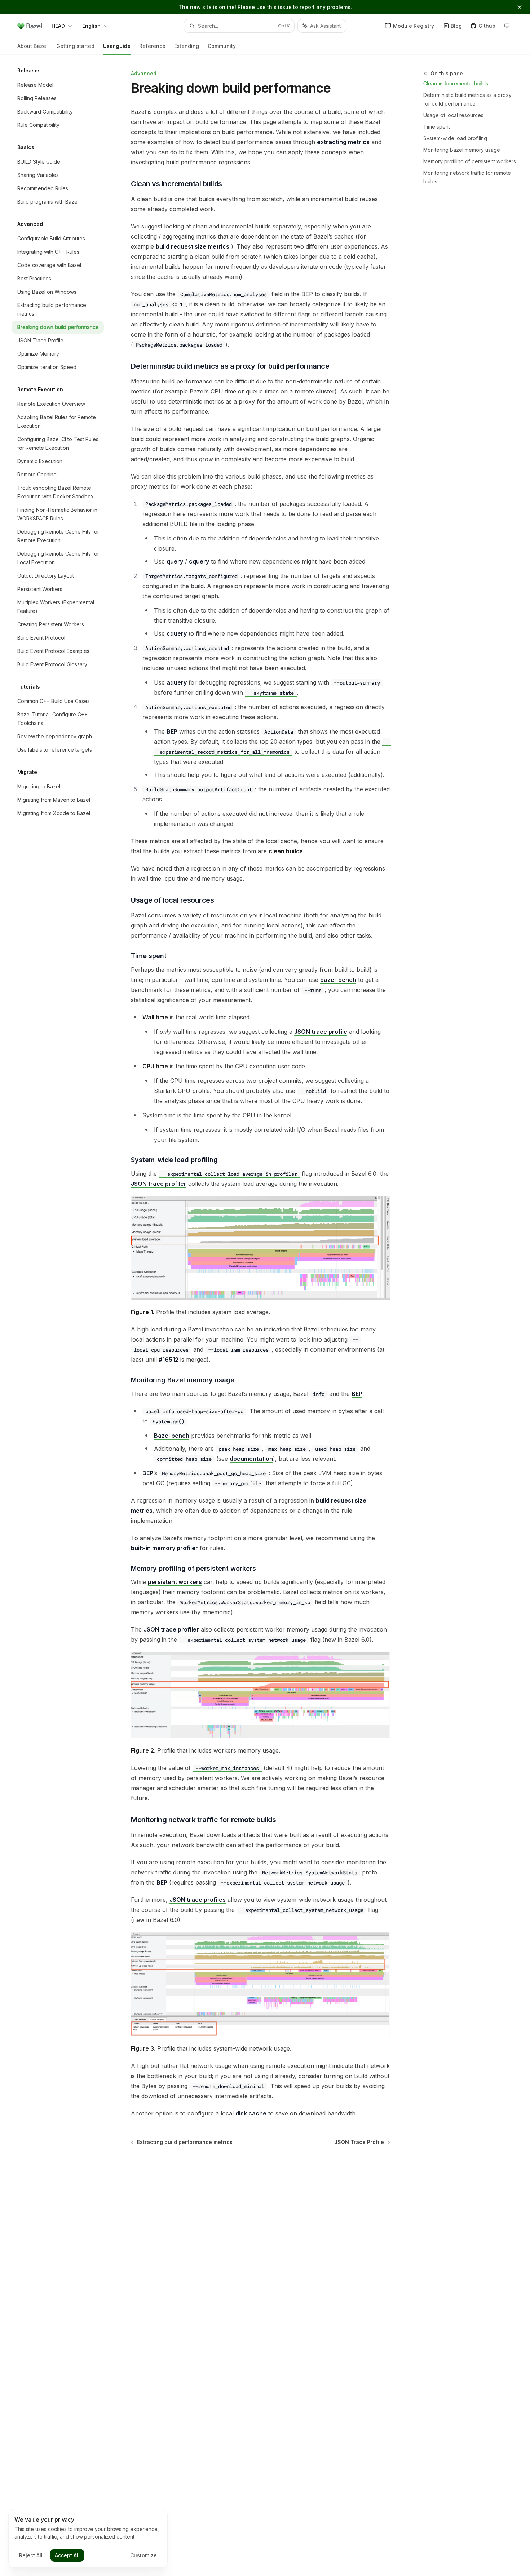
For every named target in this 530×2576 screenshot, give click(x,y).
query (175, 561)
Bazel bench (172, 1436)
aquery (177, 682)
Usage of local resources (453, 115)
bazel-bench (338, 980)
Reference (152, 46)
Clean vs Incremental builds (456, 83)
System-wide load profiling (455, 138)
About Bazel (32, 46)
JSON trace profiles (198, 1900)
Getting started (75, 46)
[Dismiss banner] (520, 7)
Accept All (67, 2555)
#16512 (169, 1360)
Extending (187, 46)
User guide (117, 46)
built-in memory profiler (164, 1548)
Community (222, 46)
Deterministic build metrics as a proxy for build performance (467, 99)
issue (285, 7)
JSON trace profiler (159, 1184)
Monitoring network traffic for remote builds (467, 177)
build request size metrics (193, 246)
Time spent (437, 127)
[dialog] (88, 2539)
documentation (251, 1459)
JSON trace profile (321, 1032)
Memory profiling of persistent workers (470, 161)
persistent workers (175, 1582)
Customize (143, 2555)
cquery (199, 561)
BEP (172, 731)
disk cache (251, 2113)
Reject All (31, 2555)
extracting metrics (343, 142)
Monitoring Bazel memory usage (462, 150)
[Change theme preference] (507, 26)
